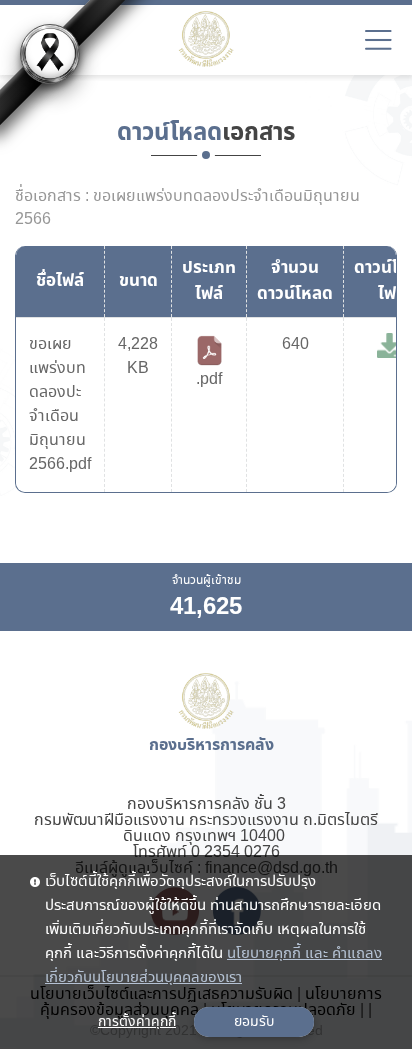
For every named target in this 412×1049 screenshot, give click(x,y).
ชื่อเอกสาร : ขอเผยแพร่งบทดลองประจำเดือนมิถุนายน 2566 (187, 208)
